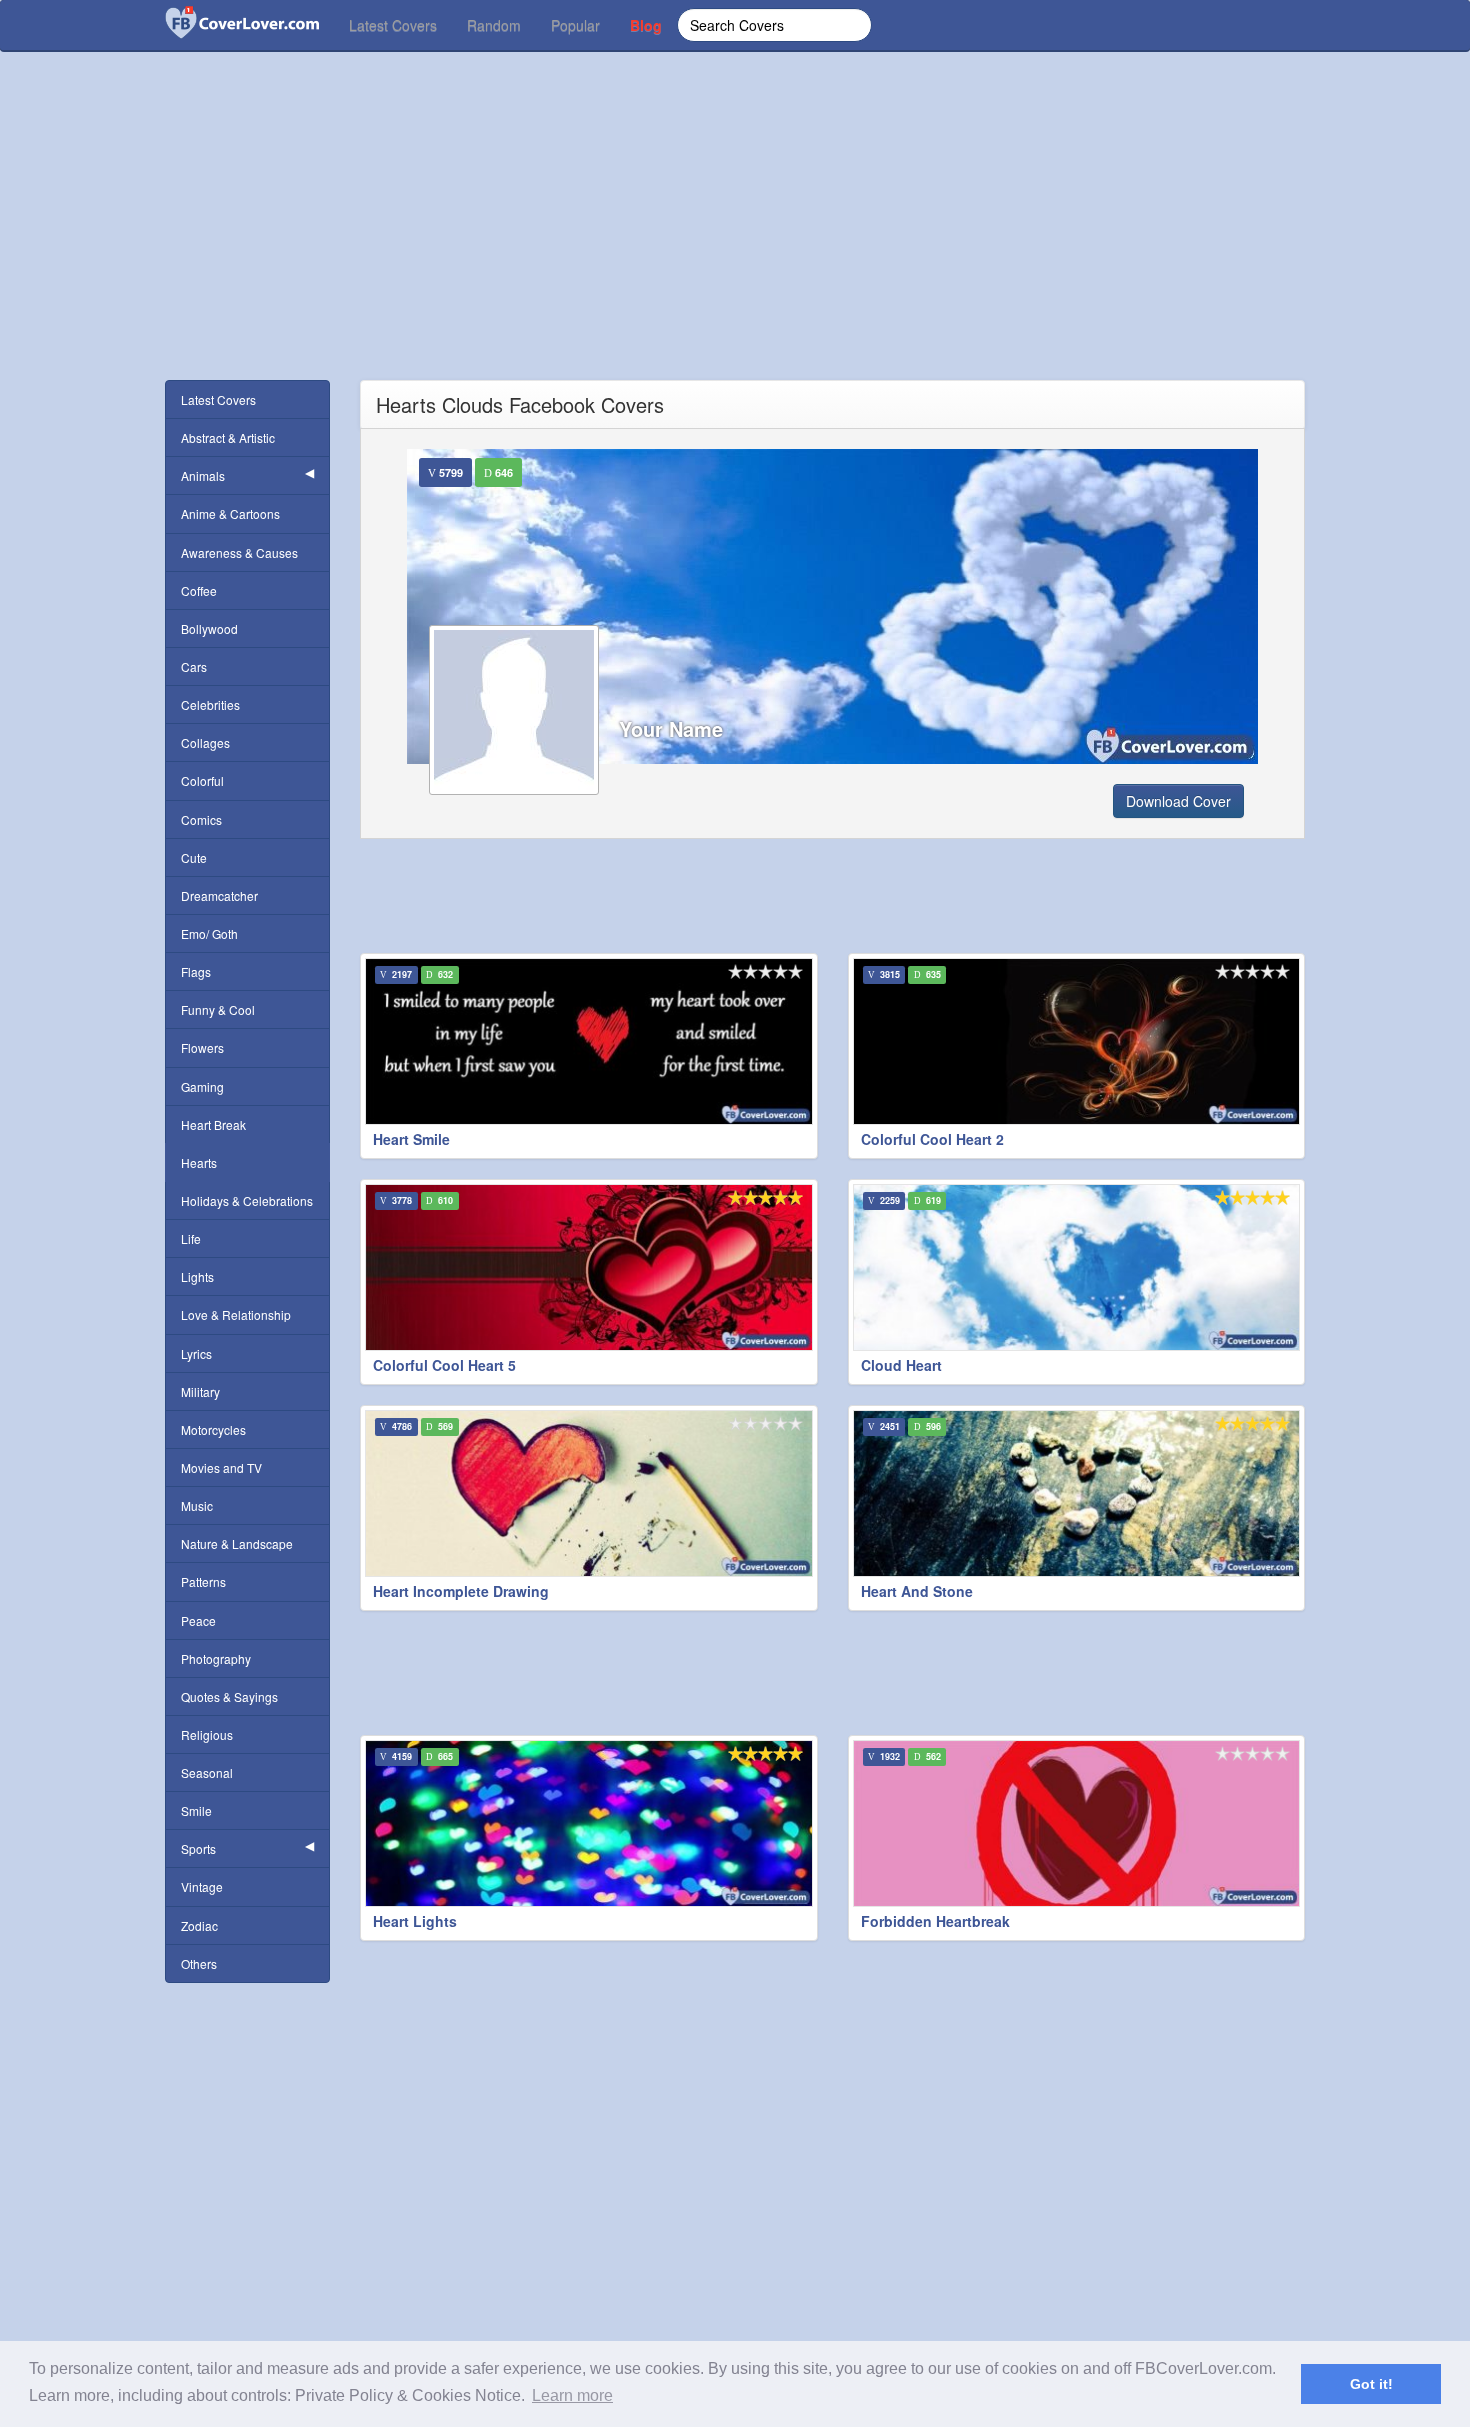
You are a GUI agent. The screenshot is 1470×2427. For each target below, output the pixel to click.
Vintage (202, 1886)
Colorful (202, 780)
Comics (201, 819)
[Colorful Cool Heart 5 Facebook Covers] (589, 1267)
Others (199, 1963)
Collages (205, 742)
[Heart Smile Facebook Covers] (589, 1041)
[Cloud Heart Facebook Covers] (1077, 1267)
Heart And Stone (917, 1591)
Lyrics (196, 1353)
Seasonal (207, 1772)
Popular (575, 25)
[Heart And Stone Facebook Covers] (1077, 1493)
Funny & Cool (218, 1009)
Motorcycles (213, 1429)
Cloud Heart (901, 1365)
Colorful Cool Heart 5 (444, 1365)
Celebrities (210, 704)
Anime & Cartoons (230, 513)
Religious (207, 1734)
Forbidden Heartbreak (935, 1921)
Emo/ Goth (209, 933)
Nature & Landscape (237, 1543)
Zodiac (199, 1925)
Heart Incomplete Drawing (461, 1591)
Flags (196, 971)
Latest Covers (393, 25)
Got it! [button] (1371, 2384)
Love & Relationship (236, 1314)
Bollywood (209, 628)
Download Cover (1178, 801)
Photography (216, 1658)
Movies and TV (221, 1467)
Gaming (202, 1086)
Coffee (199, 590)
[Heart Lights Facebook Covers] (589, 1823)
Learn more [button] (572, 2395)
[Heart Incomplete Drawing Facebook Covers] (589, 1493)
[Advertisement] (735, 240)
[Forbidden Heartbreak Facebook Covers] (1077, 1823)
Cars (194, 666)
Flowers (202, 1047)
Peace (198, 1620)
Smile (196, 1810)
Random (494, 25)
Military (200, 1391)
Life (191, 1238)
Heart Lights (415, 1921)
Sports (198, 1848)
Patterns (203, 1581)
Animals (203, 475)
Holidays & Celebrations (247, 1200)
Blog (646, 25)
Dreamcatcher (219, 895)
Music (197, 1505)
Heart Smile (411, 1139)
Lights (197, 1276)
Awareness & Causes (239, 552)
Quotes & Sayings (229, 1696)
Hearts (199, 1162)
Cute (194, 857)
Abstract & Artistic (228, 437)
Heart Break (213, 1124)
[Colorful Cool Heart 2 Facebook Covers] (1077, 1041)
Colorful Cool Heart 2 (932, 1139)
